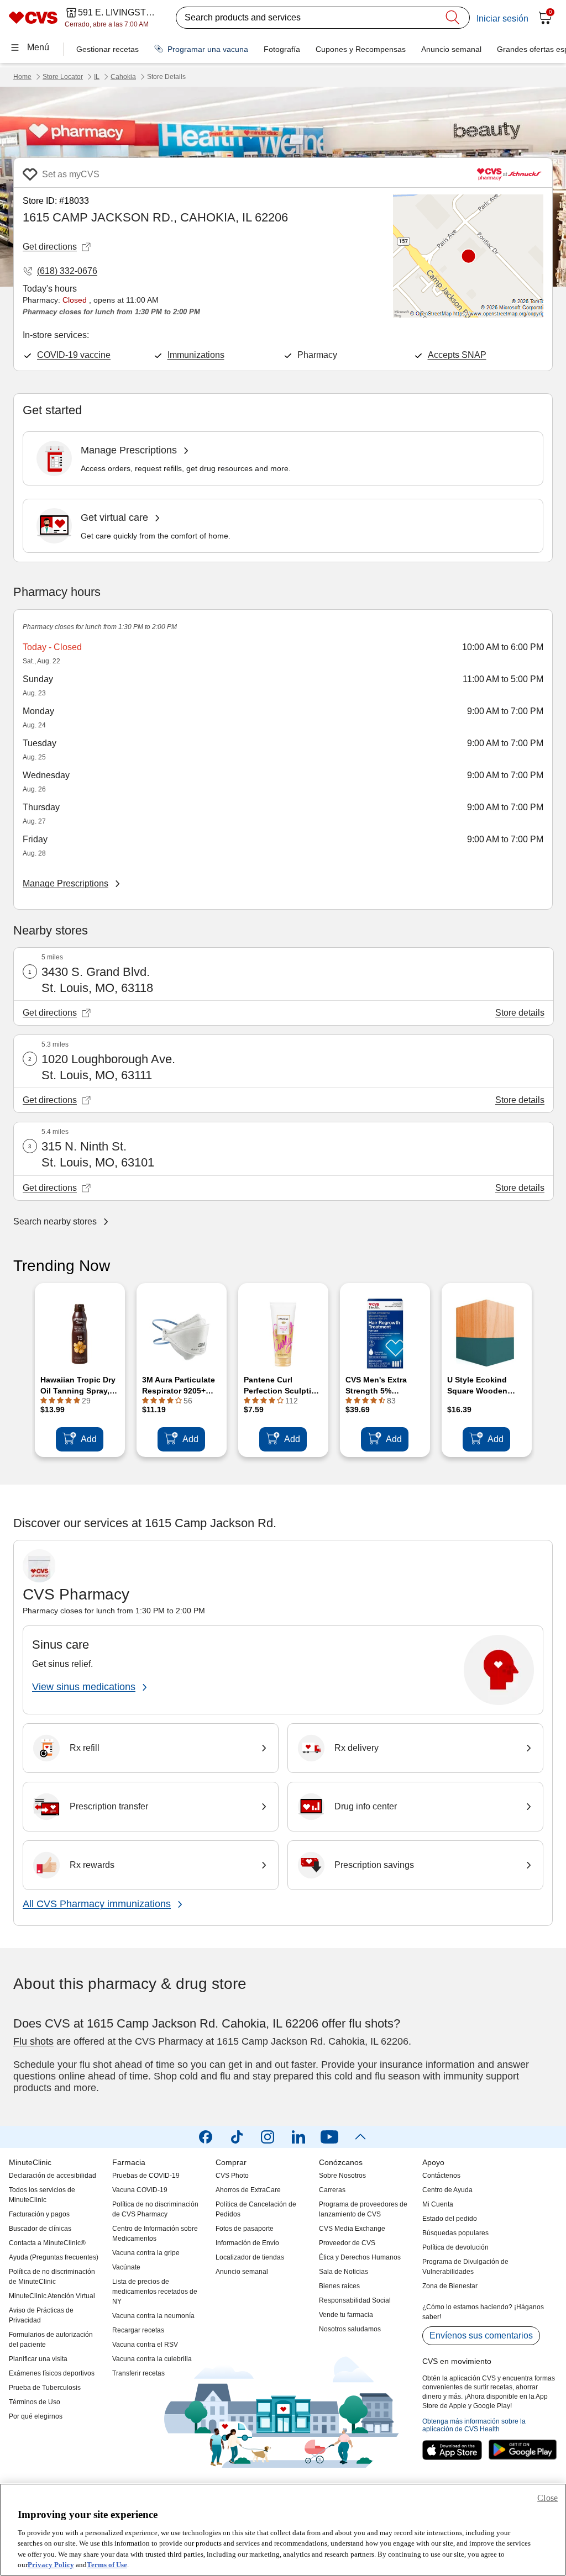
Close (547, 2498)
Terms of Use (107, 2565)
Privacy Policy (51, 2565)
